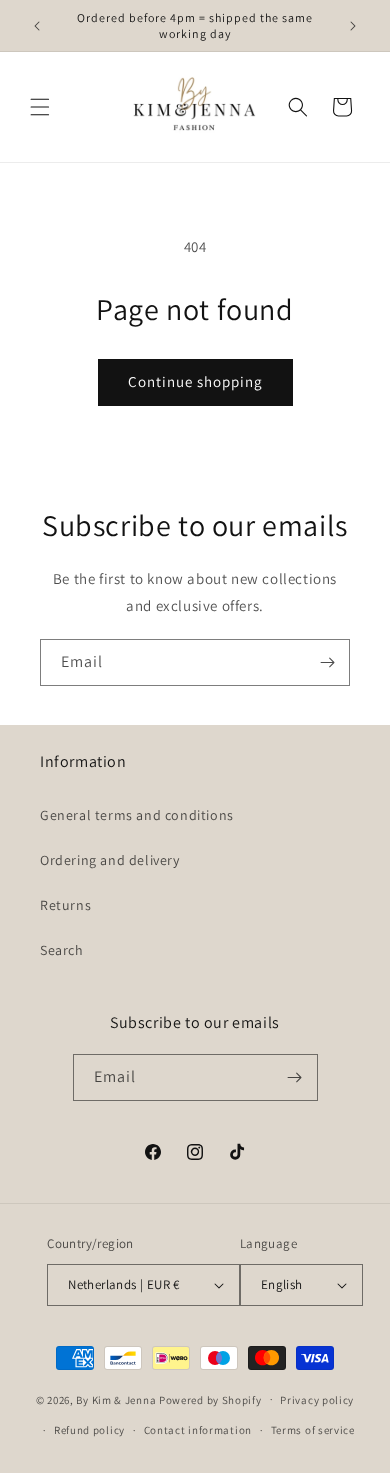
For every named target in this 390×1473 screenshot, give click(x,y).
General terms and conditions (137, 815)
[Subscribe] (327, 662)
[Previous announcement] (37, 26)
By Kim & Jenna (116, 1399)
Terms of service (313, 1430)
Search (62, 950)
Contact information (198, 1430)
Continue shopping (195, 381)
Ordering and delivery (110, 860)
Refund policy (89, 1430)
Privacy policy (317, 1400)
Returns (65, 905)
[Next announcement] (353, 26)
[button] (40, 107)
